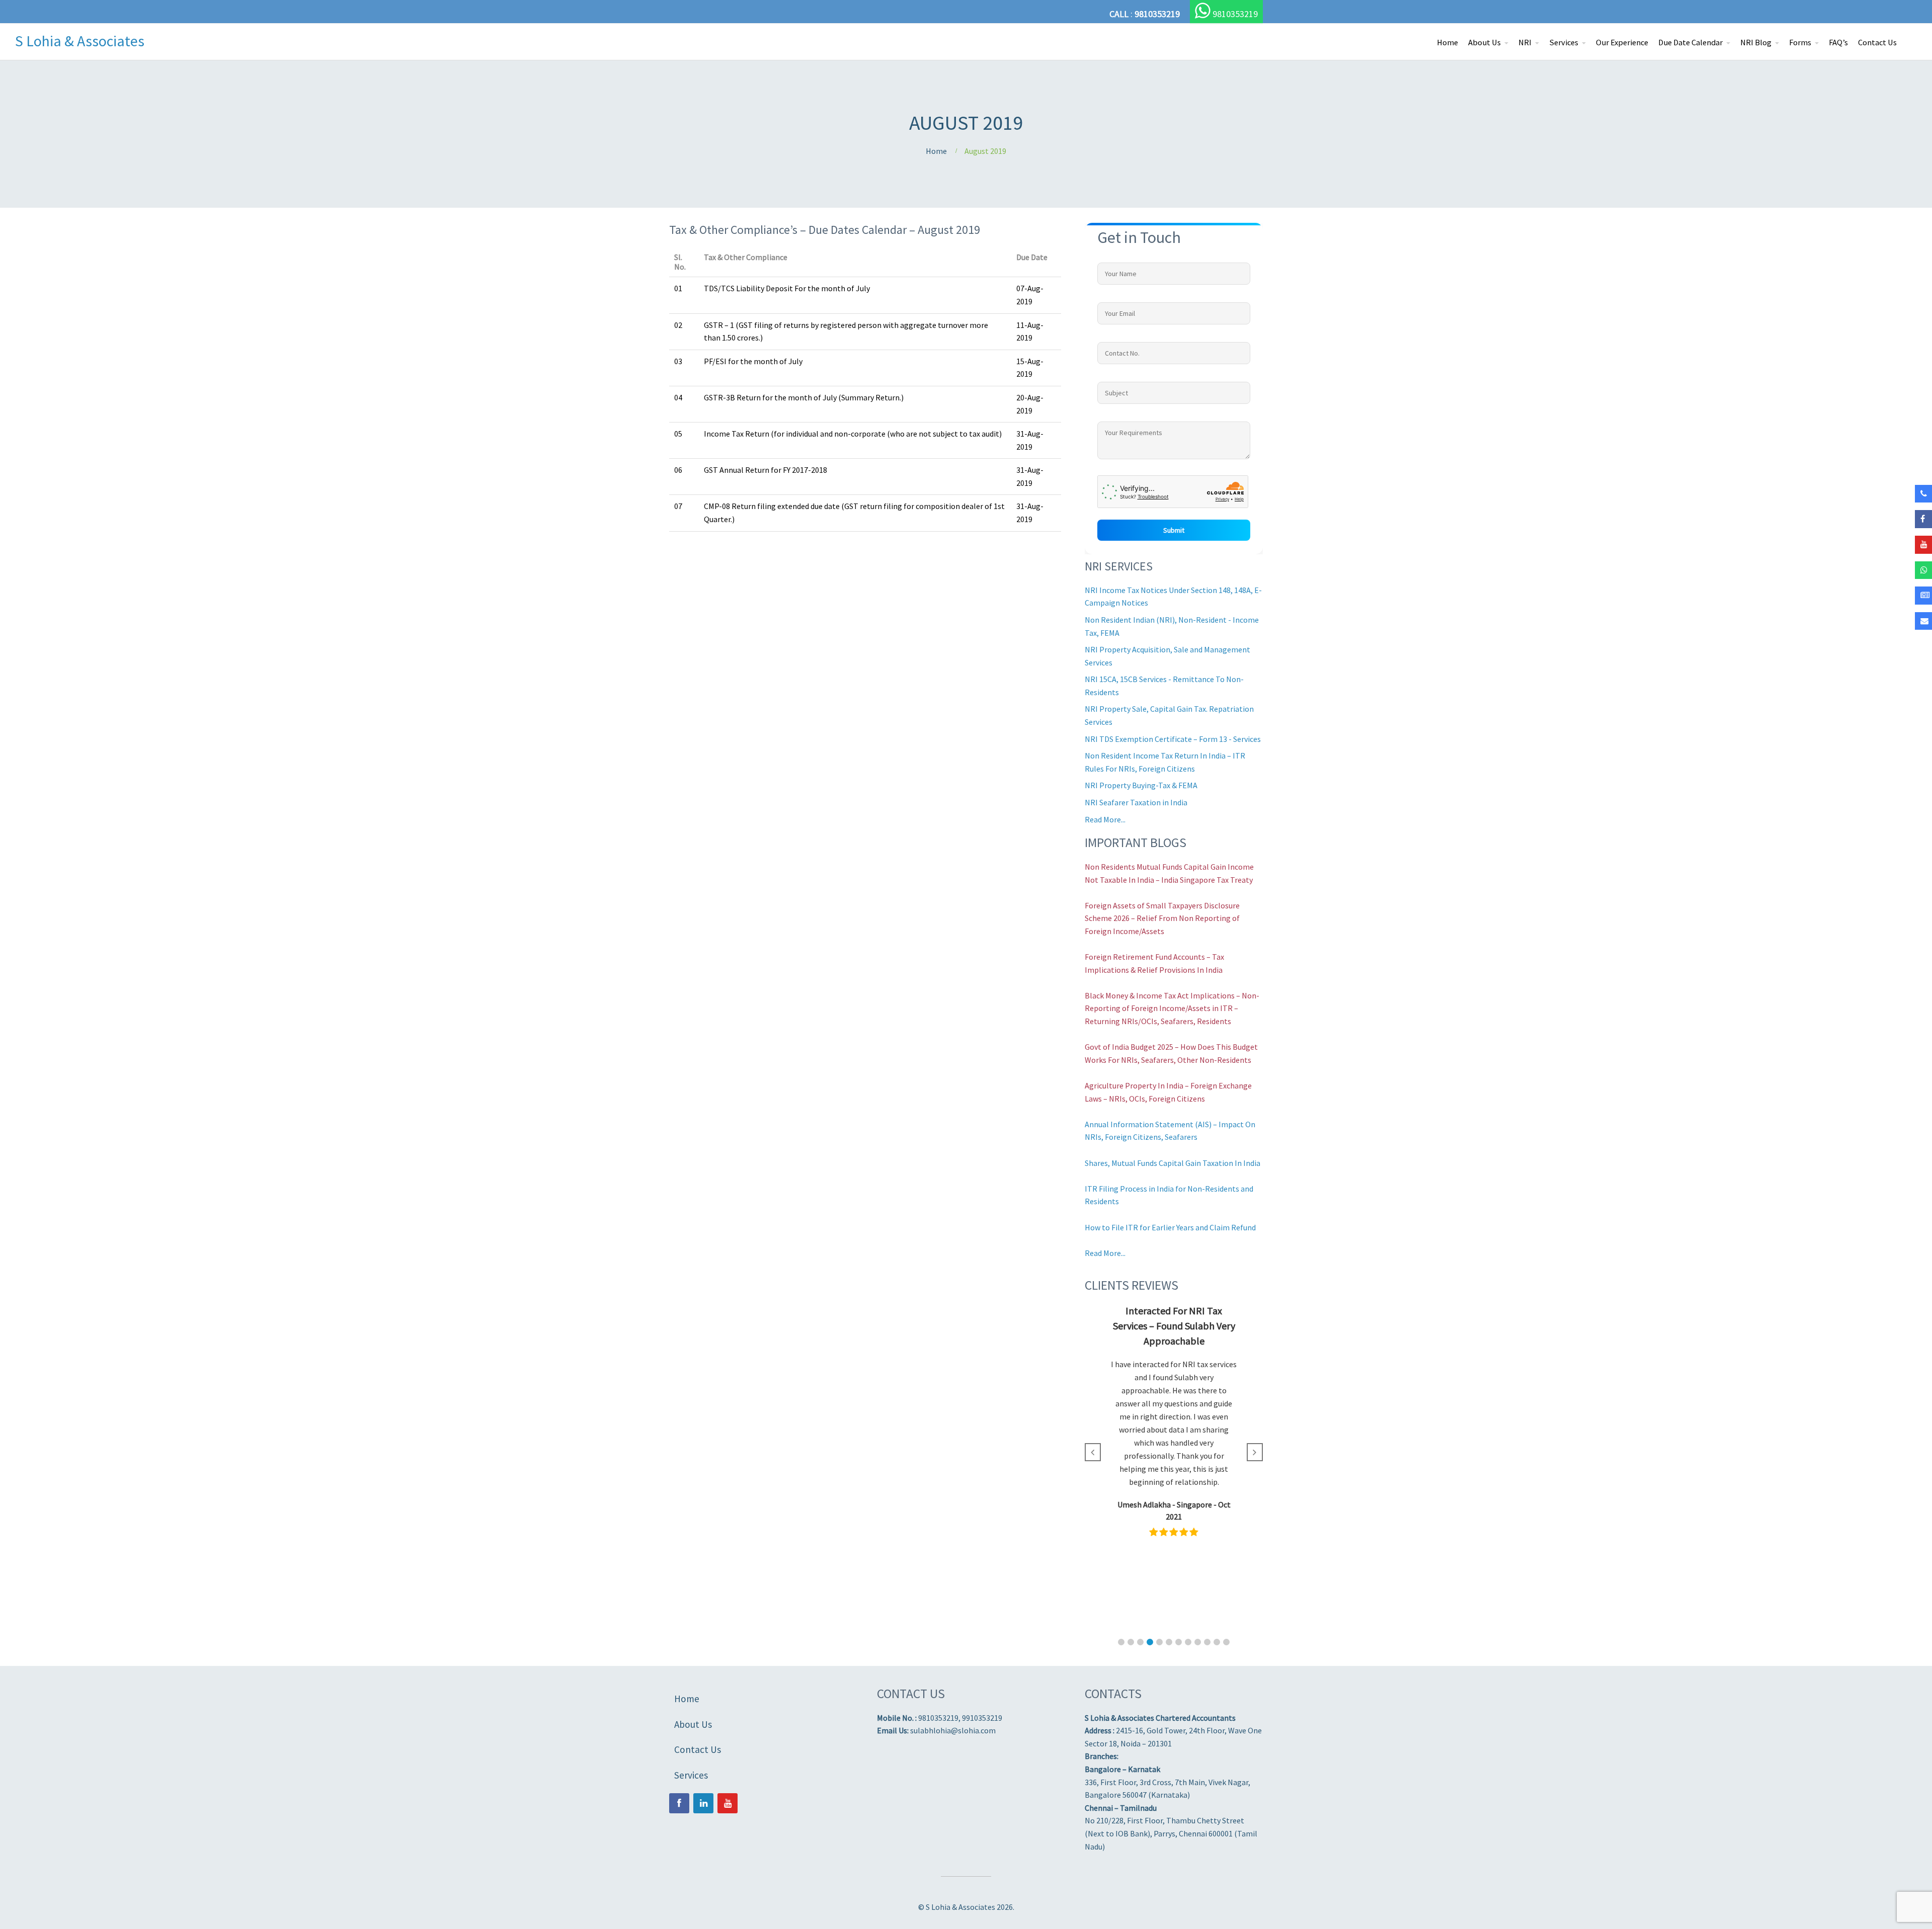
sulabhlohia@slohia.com (953, 1730)
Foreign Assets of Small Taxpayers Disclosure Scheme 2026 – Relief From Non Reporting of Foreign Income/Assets (1162, 918)
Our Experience (1622, 43)
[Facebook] (679, 1803)
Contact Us (1877, 43)
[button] (1121, 1642)
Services (1564, 43)
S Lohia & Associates (80, 41)
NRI (1525, 43)
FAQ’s (1838, 43)
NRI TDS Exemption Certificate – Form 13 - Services (1173, 739)
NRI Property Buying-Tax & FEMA (1141, 785)
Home (1447, 43)
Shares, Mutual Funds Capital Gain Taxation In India (1173, 1163)
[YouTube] (728, 1803)
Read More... (1105, 819)
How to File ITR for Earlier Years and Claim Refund (1170, 1227)
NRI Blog (1756, 43)
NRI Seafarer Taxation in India (1136, 802)
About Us (1484, 43)
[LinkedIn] (703, 1803)
